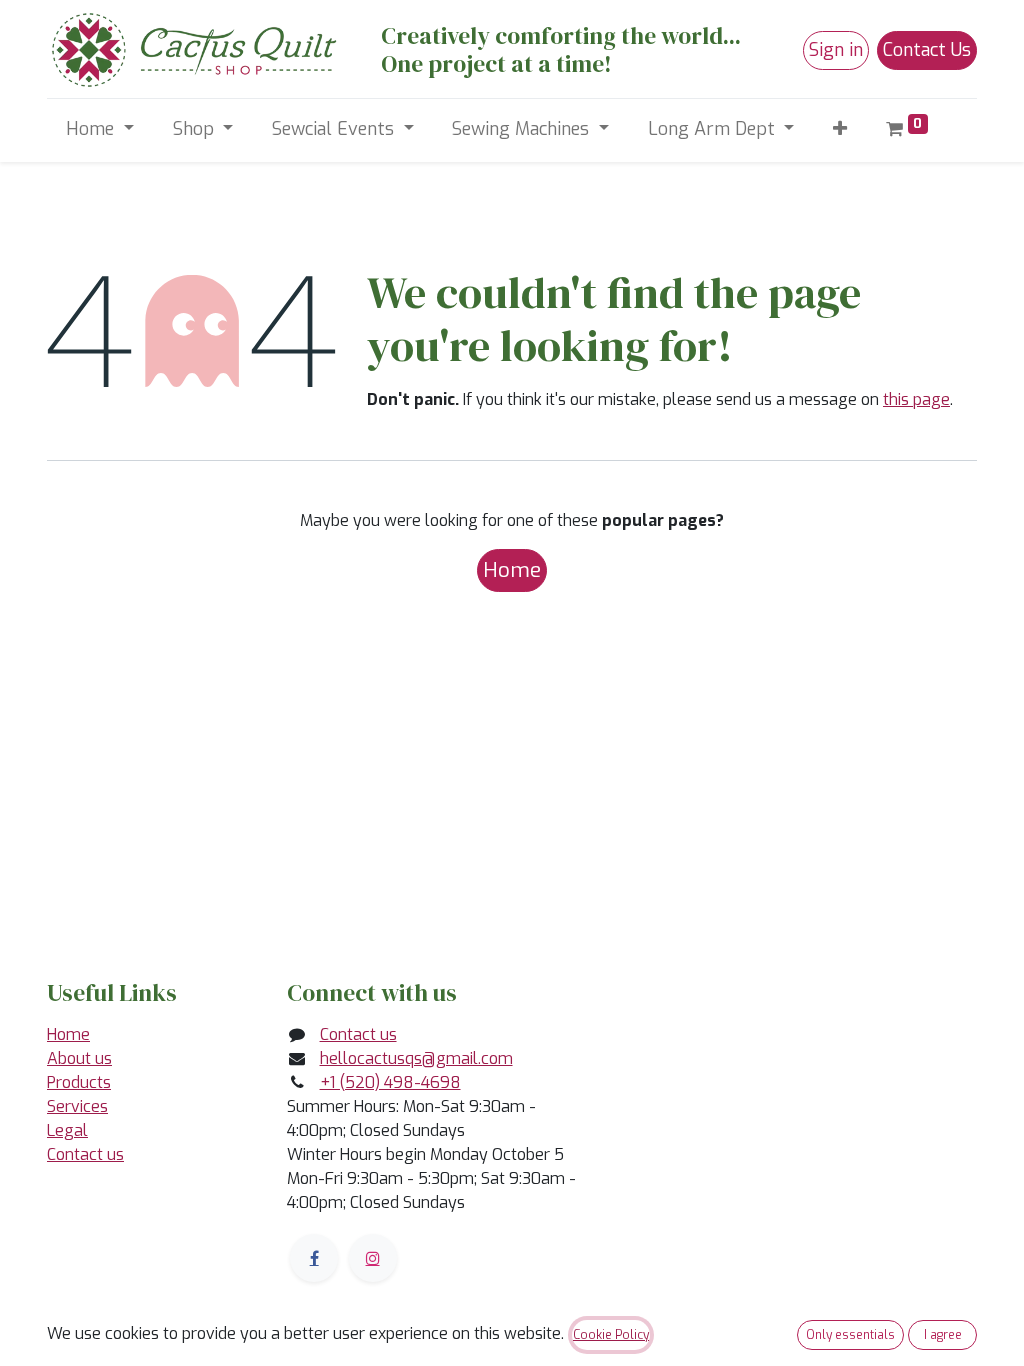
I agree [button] (943, 1335)
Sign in (836, 50)
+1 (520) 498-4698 (390, 1082)
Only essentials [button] (850, 1335)
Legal (67, 1130)
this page (916, 399)
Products (79, 1082)
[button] (840, 129)
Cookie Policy (611, 1335)
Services (77, 1106)
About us (79, 1058)
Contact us (85, 1154)
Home (512, 570)
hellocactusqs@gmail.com (416, 1058)
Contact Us (927, 50)
